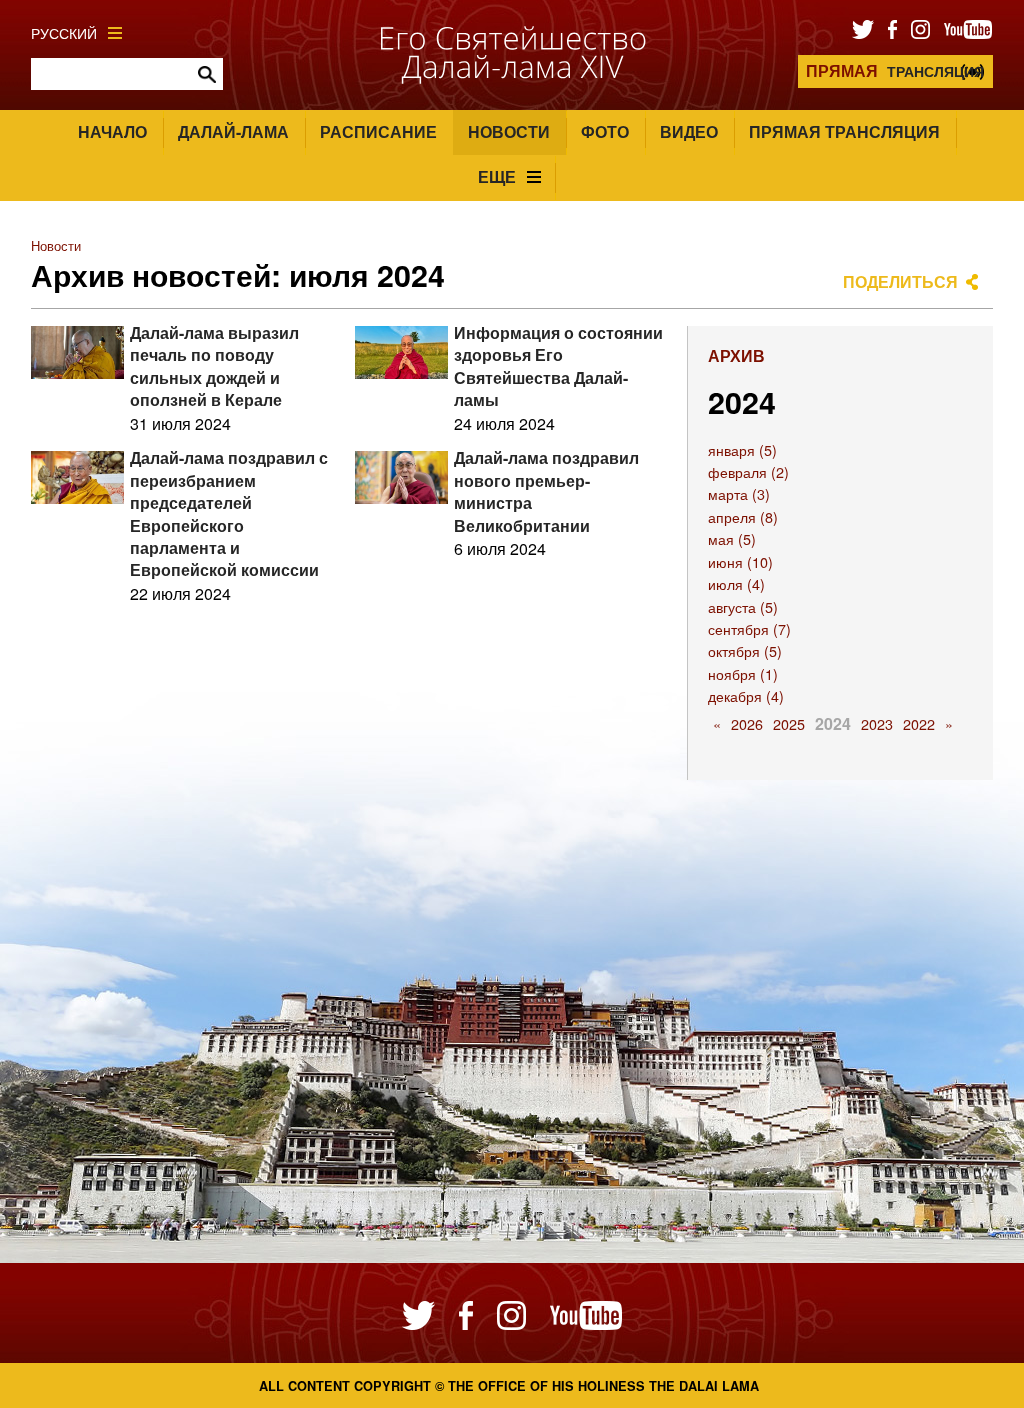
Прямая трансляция (844, 131)
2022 (919, 723)
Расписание (378, 131)
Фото (605, 131)
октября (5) (745, 650)
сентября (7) (749, 628)
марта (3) (739, 493)
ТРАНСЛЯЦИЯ (895, 70)
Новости (509, 131)
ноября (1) (743, 673)
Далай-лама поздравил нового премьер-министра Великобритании (546, 491)
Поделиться (900, 281)
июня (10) (740, 561)
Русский (64, 32)
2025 (789, 723)
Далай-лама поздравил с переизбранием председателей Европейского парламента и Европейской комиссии (229, 513)
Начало (112, 131)
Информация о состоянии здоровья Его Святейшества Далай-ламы (558, 366)
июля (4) (736, 583)
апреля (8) (743, 516)
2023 (877, 723)
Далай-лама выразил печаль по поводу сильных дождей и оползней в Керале (214, 366)
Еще (497, 176)
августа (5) (743, 606)
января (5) (742, 449)
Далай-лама (233, 131)
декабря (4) (746, 695)
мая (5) (732, 538)
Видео (689, 131)
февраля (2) (748, 471)
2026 (747, 723)
